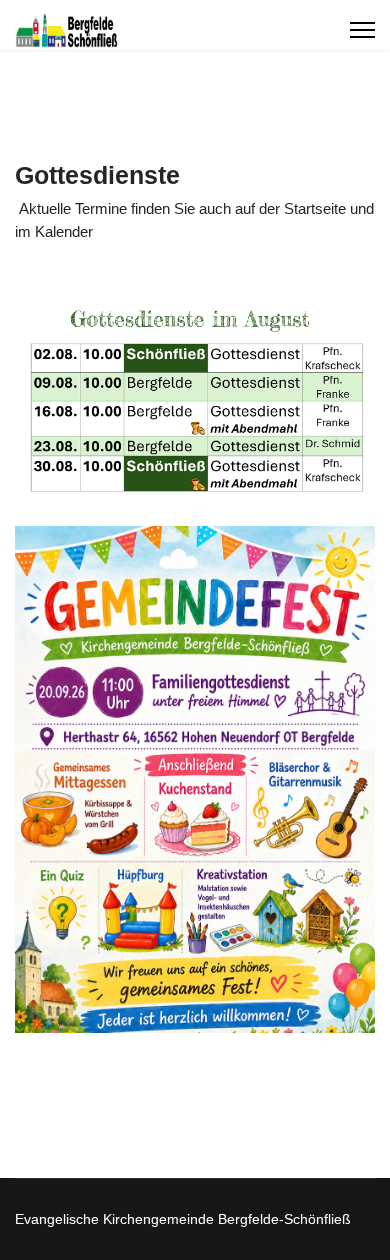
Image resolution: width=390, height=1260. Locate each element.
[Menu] (362, 30)
